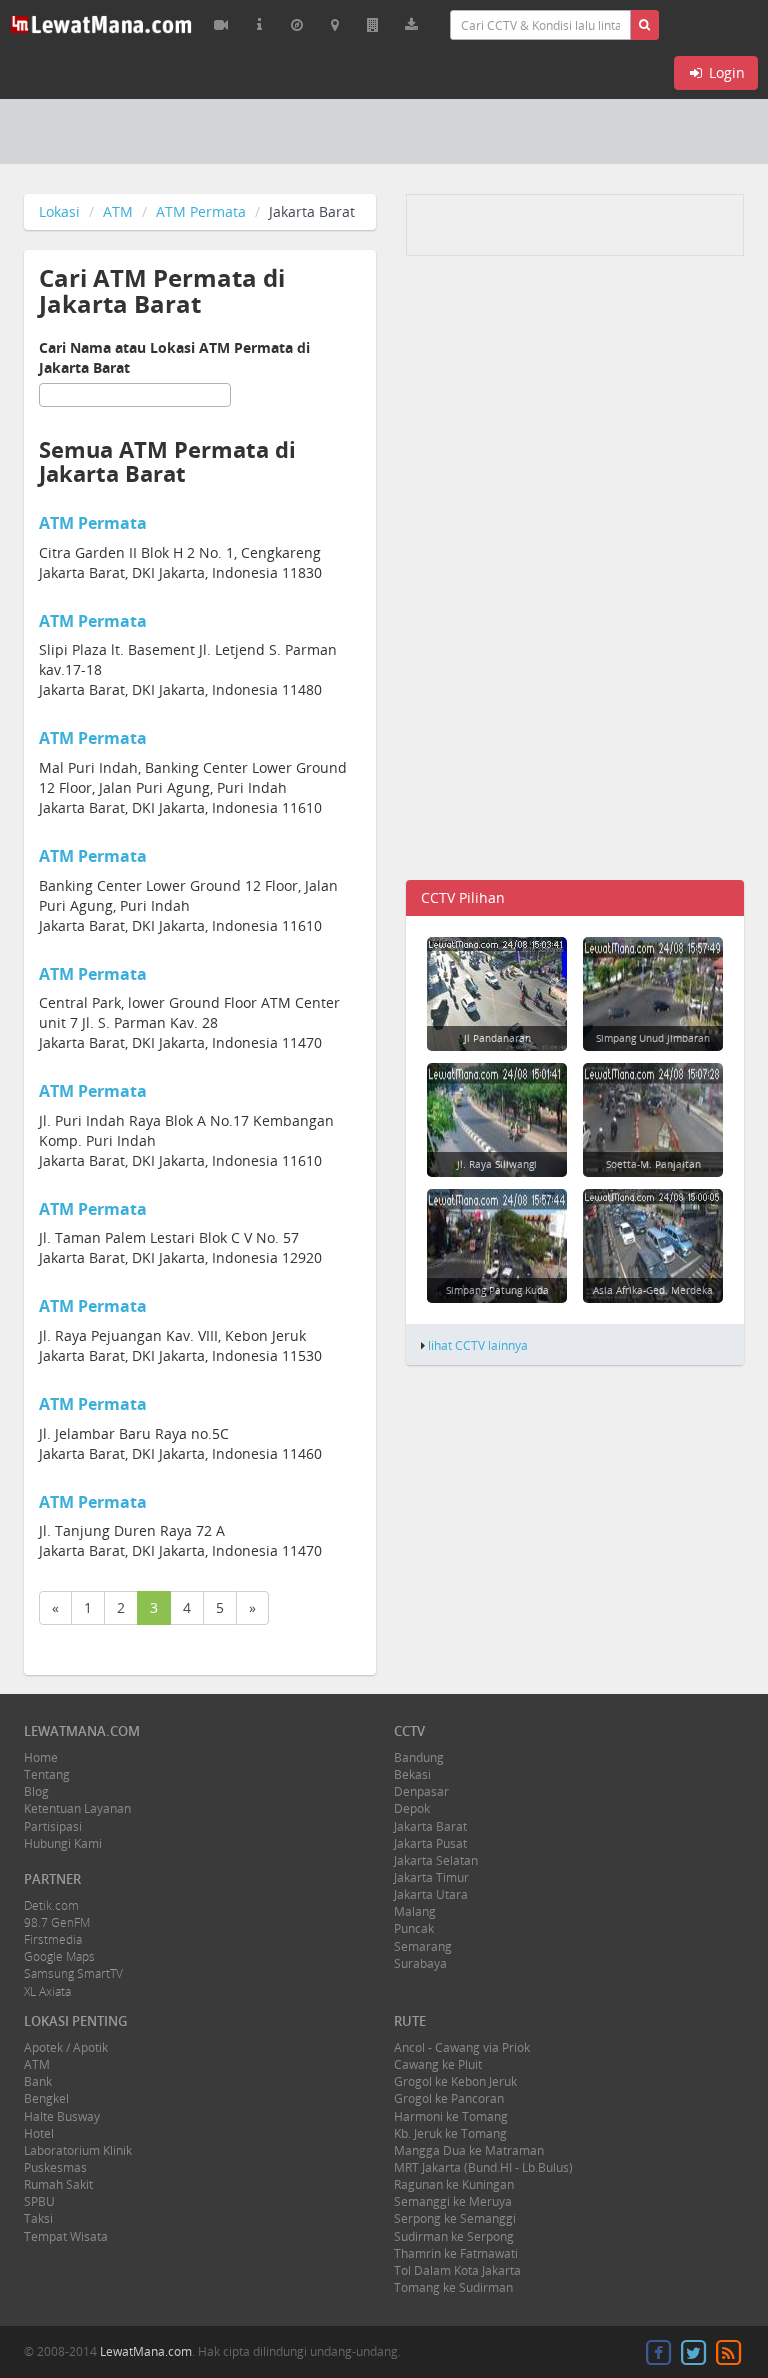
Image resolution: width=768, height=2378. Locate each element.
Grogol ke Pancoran (449, 2098)
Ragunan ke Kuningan (454, 2184)
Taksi (38, 2218)
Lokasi (59, 211)
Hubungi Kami (63, 1843)
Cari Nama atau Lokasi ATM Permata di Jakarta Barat (174, 357)
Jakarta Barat (430, 1826)
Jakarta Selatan (436, 1860)
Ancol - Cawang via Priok (462, 2047)
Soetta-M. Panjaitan (653, 1164)
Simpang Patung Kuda (497, 1290)
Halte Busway (62, 2116)
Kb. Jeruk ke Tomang (450, 2133)
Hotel (39, 2133)
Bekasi (412, 1774)
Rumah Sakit (58, 2184)
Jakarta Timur (431, 1877)
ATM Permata (201, 211)
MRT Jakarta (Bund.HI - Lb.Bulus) (483, 2167)
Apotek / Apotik (66, 2047)
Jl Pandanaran (497, 1038)
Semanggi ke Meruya (453, 2201)
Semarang (423, 1946)
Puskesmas (55, 2167)
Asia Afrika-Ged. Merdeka (653, 1290)
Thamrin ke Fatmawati (456, 2253)
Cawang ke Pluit (438, 2064)
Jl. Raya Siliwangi (497, 1164)
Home (41, 1757)
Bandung (419, 1757)
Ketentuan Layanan (77, 1808)
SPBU (39, 2201)
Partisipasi (53, 1826)
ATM (118, 211)
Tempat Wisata (66, 2236)
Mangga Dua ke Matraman (469, 2150)
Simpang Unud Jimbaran (653, 1038)
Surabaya (420, 1963)
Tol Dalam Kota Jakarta (457, 2270)
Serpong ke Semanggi (455, 2218)
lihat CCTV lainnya (478, 1345)
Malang (415, 1911)
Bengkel (46, 2098)
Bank (38, 2081)
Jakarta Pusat (430, 1843)
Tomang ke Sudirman (453, 2287)
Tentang (47, 1774)
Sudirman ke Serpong (454, 2236)
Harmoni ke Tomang (451, 2116)
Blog (36, 1791)
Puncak (414, 1928)
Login (725, 72)
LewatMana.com (146, 2351)
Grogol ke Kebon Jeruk (455, 2081)
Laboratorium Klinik (78, 2150)
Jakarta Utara (431, 1894)
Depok (412, 1808)
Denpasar (421, 1791)
